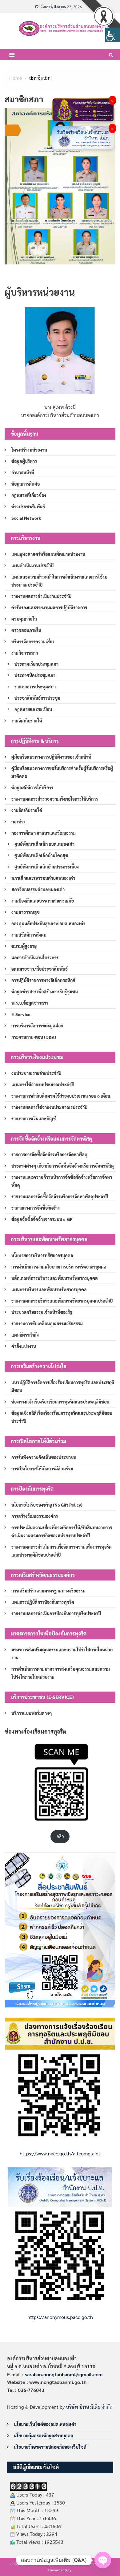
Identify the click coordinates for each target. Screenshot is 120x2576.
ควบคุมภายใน (24, 619)
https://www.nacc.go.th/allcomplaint (60, 2153)
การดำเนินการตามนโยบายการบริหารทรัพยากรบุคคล (59, 1267)
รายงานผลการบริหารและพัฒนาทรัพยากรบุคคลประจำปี (62, 1301)
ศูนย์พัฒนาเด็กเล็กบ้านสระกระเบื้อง (47, 867)
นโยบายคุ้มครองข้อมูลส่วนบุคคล (44, 2435)
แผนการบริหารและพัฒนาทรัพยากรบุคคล (49, 1289)
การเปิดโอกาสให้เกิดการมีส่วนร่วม (42, 1469)
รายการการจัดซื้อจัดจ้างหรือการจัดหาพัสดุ (49, 1154)
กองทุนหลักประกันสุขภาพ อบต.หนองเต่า (48, 923)
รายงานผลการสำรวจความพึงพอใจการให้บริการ (55, 799)
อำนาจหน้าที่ (23, 472)
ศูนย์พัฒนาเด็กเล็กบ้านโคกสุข (41, 855)
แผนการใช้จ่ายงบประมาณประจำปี (43, 1084)
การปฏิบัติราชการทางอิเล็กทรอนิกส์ (43, 980)
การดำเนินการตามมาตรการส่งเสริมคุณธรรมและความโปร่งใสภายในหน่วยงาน (61, 1673)
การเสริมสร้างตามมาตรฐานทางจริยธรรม (48, 1591)
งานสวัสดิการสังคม (29, 935)
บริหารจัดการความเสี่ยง (33, 641)
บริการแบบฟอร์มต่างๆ (32, 1713)
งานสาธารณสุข (26, 912)
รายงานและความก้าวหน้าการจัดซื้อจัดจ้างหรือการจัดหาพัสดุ (62, 1181)
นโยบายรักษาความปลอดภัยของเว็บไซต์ (50, 2447)
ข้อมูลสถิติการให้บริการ (32, 787)
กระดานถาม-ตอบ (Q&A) (34, 1037)
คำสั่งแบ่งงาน (24, 1346)
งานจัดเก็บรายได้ (27, 721)
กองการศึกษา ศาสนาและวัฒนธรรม (44, 833)
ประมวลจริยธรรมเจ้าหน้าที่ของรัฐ (42, 1312)
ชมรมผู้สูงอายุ (24, 946)
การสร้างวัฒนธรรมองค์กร (35, 1516)
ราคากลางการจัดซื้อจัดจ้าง (36, 1208)
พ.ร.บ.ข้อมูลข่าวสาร (30, 1003)
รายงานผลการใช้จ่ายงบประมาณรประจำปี (49, 1107)
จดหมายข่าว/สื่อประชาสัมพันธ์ (40, 969)
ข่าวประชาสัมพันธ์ (28, 506)
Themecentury (60, 2570)
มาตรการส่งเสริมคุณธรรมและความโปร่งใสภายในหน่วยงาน (62, 1654)
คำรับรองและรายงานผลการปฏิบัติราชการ (49, 607)
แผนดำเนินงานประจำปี (32, 565)
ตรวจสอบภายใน (26, 630)
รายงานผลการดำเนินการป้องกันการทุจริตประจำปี (56, 1613)
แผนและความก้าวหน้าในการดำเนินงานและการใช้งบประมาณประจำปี (59, 581)
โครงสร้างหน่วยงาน (29, 450)
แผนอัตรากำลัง (25, 1335)
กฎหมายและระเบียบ (33, 709)
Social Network (26, 518)
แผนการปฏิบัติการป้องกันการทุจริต (43, 1602)
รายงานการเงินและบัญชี (34, 1119)
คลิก (60, 1836)
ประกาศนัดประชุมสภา (35, 675)
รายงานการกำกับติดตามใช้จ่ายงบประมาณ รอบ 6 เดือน (61, 1096)
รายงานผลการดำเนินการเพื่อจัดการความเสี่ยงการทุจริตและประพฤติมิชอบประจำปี (62, 1551)
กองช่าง (18, 822)
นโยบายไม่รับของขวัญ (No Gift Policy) (47, 1505)
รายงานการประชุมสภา (35, 687)
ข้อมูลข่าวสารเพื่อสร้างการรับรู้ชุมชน (45, 992)
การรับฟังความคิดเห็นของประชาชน (44, 1457)
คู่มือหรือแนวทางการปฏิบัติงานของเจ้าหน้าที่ (51, 757)
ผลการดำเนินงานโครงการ (35, 957)
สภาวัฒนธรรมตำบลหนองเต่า (38, 889)
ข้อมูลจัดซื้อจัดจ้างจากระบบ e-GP (42, 1219)
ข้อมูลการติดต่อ (26, 484)
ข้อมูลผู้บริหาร (24, 461)
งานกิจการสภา (25, 653)
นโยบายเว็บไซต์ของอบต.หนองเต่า (45, 2424)
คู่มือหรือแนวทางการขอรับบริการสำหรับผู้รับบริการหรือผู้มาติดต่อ (62, 772)
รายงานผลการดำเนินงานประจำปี (41, 596)
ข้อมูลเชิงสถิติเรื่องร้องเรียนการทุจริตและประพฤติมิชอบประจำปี (62, 1417)
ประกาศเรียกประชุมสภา (36, 664)
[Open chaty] (103, 2560)
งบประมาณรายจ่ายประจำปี (36, 1073)
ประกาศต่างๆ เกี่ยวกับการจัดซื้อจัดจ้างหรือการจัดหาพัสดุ (63, 1166)
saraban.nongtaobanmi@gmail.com (64, 2374)
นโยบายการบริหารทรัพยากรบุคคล (42, 1255)
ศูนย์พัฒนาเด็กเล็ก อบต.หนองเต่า (44, 844)
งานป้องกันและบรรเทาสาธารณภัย (43, 901)
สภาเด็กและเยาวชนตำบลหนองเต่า (43, 878)
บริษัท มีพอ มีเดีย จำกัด (89, 2407)
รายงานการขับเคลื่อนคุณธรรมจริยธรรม (47, 1323)
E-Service (21, 1014)
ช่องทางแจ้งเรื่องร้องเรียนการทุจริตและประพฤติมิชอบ (60, 1402)
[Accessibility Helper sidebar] (113, 35)
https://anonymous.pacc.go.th (60, 2317)
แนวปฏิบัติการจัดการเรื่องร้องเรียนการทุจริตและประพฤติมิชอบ (63, 1386)
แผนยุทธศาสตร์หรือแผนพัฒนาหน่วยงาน (48, 554)
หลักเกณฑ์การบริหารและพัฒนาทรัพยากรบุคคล (55, 1278)
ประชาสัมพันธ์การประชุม (37, 698)
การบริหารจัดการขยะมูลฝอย (37, 1026)
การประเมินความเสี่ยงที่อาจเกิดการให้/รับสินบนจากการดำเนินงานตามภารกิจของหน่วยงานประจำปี (62, 1531)
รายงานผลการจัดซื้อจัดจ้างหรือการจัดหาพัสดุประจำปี (60, 1196)
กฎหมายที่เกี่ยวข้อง (29, 495)
